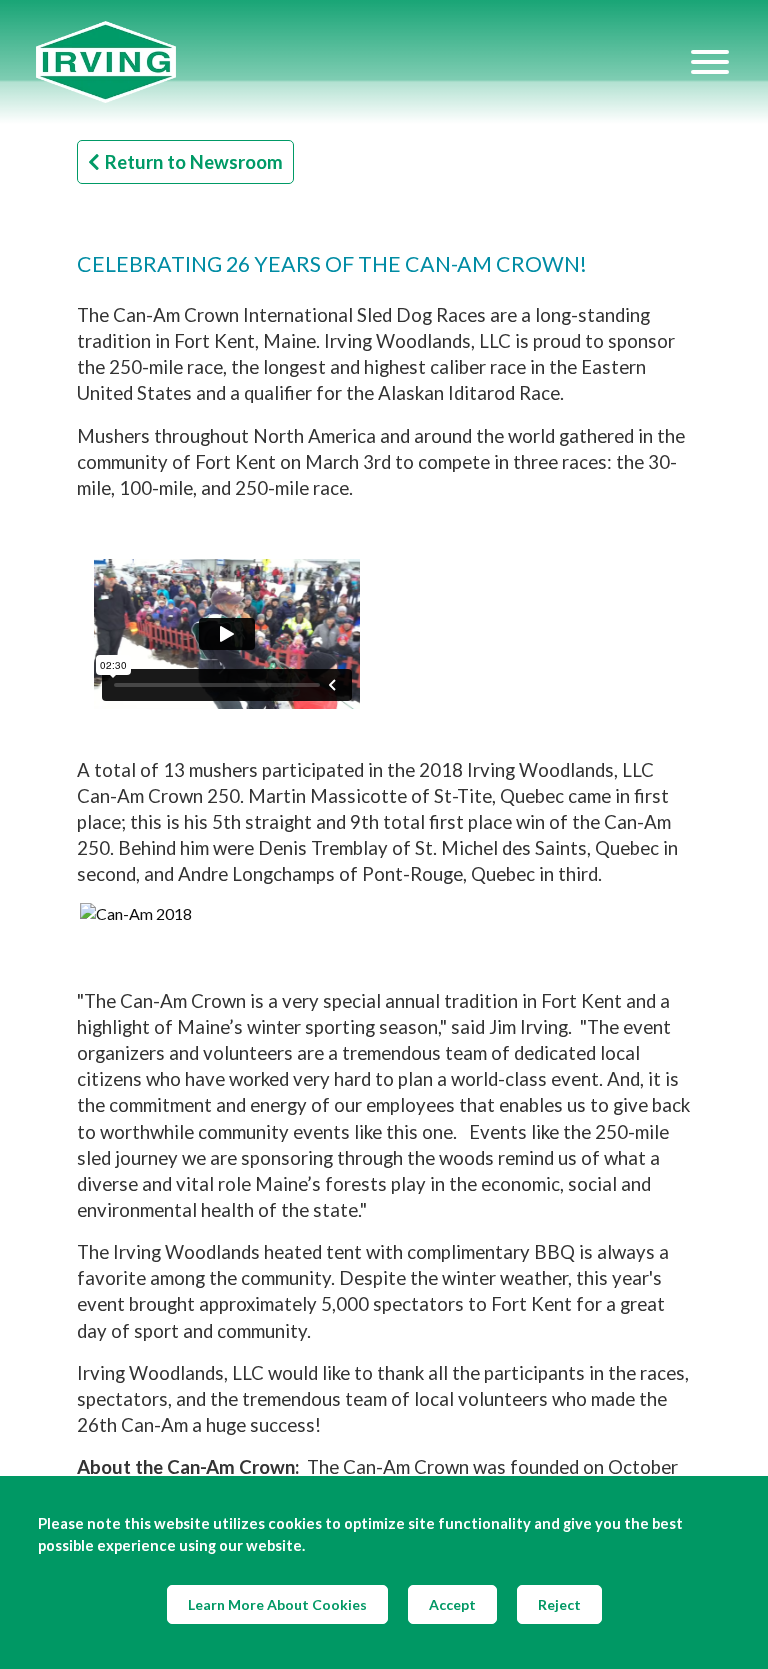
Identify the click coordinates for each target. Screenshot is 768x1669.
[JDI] (362, 62)
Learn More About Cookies (277, 1604)
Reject (559, 1604)
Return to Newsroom (194, 162)
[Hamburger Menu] (710, 62)
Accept (452, 1604)
